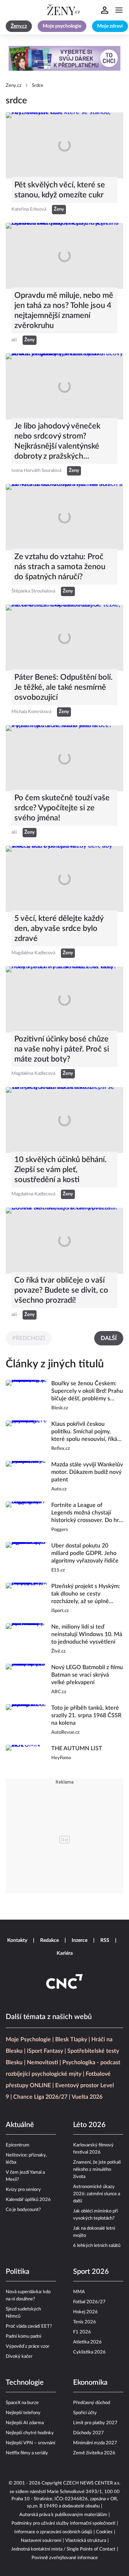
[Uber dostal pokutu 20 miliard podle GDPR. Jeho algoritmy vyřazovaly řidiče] (26, 1558)
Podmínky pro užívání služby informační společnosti (63, 2523)
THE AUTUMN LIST (77, 1748)
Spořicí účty (85, 2413)
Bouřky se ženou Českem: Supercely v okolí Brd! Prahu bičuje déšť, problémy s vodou (87, 1392)
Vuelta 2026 (87, 2097)
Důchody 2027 (89, 2433)
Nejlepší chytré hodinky (30, 2433)
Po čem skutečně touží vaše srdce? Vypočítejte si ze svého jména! (62, 808)
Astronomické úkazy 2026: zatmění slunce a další (97, 2194)
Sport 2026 (91, 2272)
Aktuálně (20, 2125)
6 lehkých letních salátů (97, 2246)
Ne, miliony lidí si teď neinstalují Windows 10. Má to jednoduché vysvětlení (87, 1634)
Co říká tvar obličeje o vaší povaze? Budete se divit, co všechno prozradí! (61, 1290)
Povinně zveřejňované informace (65, 2558)
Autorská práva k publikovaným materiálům (63, 2515)
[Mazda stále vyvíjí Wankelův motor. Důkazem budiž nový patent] (26, 1477)
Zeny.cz (14, 86)
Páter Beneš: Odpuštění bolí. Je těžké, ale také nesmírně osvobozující (63, 687)
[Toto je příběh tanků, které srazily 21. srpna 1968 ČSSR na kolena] (26, 1720)
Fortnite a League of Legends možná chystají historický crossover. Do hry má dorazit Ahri (87, 1513)
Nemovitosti (42, 2062)
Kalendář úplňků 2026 (28, 2200)
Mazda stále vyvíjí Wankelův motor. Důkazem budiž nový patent (87, 1472)
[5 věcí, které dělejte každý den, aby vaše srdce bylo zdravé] (64, 879)
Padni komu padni (23, 2336)
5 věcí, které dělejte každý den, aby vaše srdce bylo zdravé (59, 928)
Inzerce (80, 1940)
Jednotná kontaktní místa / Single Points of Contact (63, 2549)
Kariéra (65, 1953)
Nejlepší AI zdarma (25, 2423)
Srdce (38, 86)
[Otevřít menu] (119, 10)
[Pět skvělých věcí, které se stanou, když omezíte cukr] (64, 145)
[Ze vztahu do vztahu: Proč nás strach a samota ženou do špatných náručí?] (64, 517)
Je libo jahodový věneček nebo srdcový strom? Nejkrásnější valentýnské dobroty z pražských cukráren (57, 442)
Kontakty (17, 1940)
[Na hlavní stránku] (64, 10)
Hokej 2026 (85, 2312)
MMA (79, 2292)
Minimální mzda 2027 (95, 2443)
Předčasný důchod (92, 2403)
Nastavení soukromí (41, 2541)
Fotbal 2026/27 (89, 2302)
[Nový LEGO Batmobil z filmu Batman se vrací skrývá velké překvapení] (26, 1680)
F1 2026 (82, 2332)
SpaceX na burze (22, 2403)
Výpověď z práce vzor (28, 2346)
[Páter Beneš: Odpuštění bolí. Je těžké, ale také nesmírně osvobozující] (64, 638)
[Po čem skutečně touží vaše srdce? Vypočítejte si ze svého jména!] (64, 758)
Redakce (49, 1940)
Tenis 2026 (85, 2322)
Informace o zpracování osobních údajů (53, 2532)
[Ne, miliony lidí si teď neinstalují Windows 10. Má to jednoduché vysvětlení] (26, 1639)
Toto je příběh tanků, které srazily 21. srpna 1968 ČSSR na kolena (86, 1715)
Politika (18, 2272)
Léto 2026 (89, 2125)
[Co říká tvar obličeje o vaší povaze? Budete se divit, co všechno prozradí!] (64, 1241)
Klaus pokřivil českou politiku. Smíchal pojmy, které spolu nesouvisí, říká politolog (84, 1432)
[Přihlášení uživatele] (105, 10)
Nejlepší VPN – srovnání (30, 2443)
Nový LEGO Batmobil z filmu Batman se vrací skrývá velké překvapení (87, 1675)
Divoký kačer (19, 2357)
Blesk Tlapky (71, 2039)
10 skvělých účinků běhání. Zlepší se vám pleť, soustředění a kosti (60, 1170)
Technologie (25, 2383)
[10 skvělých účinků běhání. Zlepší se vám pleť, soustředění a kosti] (64, 1120)
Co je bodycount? (23, 2210)
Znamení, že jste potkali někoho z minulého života (97, 2170)
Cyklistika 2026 (89, 2352)
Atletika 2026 (87, 2342)
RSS (105, 1940)
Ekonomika (90, 2383)
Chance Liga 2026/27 (40, 2097)
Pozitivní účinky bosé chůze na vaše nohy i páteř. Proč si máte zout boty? (62, 1049)
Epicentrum (18, 2145)
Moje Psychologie (28, 2039)
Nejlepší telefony (23, 2413)
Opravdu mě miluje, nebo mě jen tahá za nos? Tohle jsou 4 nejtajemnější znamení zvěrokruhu (64, 310)
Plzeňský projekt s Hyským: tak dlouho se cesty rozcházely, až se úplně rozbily (86, 1594)
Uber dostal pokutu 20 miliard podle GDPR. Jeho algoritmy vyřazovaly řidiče (85, 1553)
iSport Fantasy (45, 2051)
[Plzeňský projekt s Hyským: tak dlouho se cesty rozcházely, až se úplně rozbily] (26, 1599)
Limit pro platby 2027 (95, 2423)
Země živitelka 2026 (94, 2453)
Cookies (104, 2532)
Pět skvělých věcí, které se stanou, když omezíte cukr (60, 190)
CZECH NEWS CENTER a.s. (92, 2483)
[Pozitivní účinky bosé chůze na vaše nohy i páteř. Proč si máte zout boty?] (64, 999)
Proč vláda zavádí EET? (29, 2326)
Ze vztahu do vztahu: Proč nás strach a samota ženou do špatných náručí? (60, 567)
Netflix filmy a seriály (27, 2453)
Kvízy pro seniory (23, 2190)
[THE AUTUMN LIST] (26, 1757)
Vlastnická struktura (86, 2541)
